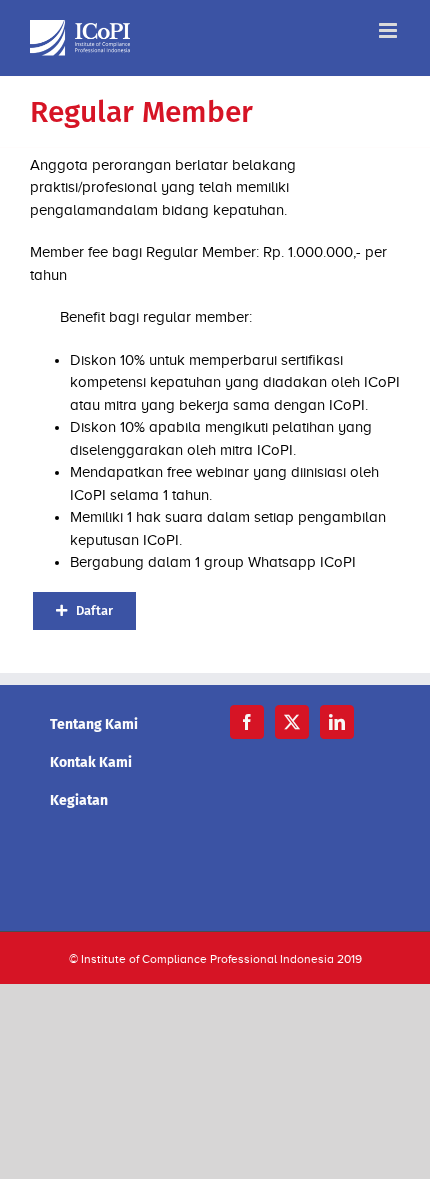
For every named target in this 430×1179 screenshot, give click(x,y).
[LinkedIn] (337, 722)
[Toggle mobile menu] (389, 30)
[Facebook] (247, 722)
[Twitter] (292, 722)
